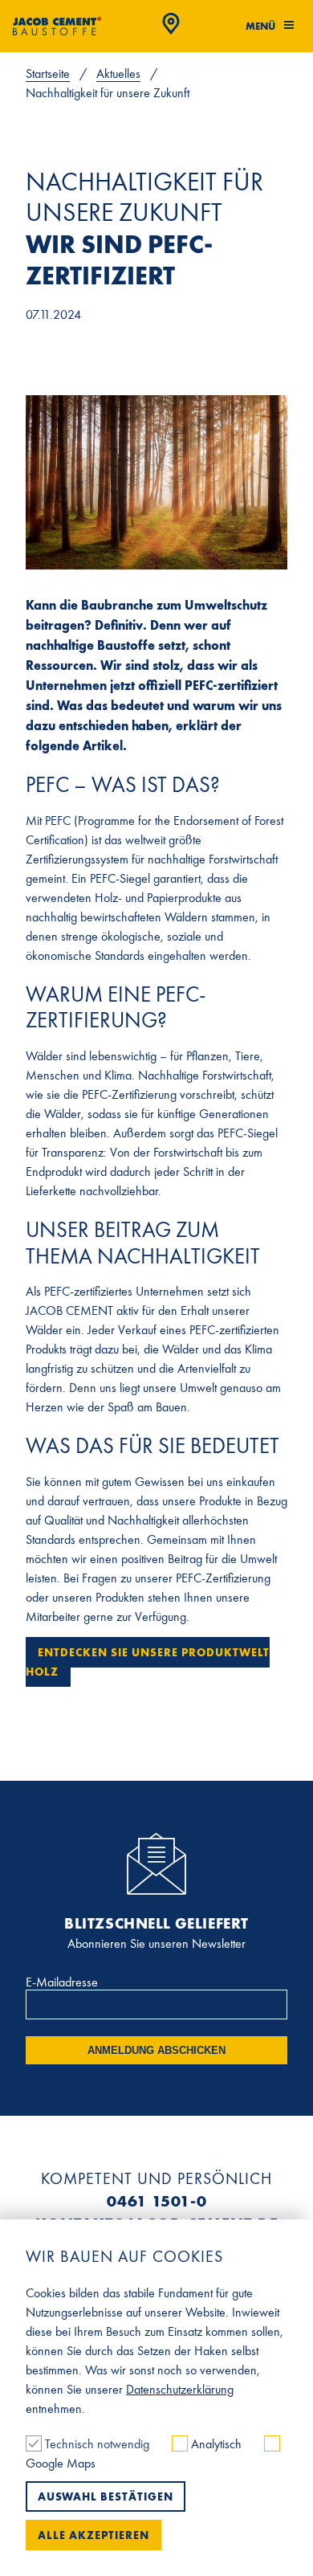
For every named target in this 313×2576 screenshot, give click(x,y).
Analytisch (216, 2444)
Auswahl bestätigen (106, 2496)
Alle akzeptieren (93, 2535)
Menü (262, 26)
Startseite (48, 73)
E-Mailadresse (62, 1982)
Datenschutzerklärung (180, 2389)
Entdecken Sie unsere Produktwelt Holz (148, 1662)
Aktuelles (118, 73)
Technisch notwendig (97, 2444)
